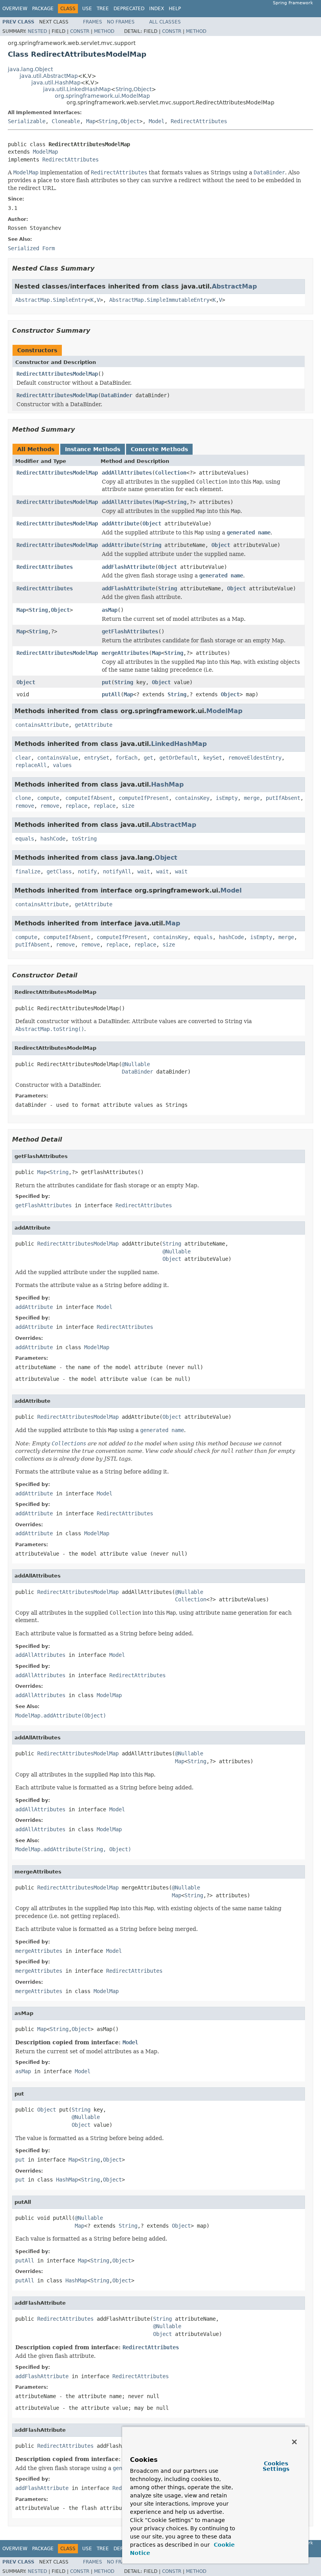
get (148, 758)
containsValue (58, 758)
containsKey (192, 798)
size (128, 806)
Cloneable (66, 121)
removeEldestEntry (255, 758)
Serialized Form (31, 248)
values (62, 765)
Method (104, 31)
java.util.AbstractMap (49, 76)
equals (25, 839)
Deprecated (129, 9)
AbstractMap (234, 286)
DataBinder (117, 395)
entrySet (97, 758)
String (124, 89)
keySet (213, 758)
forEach (126, 758)
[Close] (294, 2442)
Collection (171, 473)
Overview (15, 9)
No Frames (121, 22)
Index (157, 9)
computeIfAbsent (89, 798)
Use (87, 9)
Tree (103, 9)
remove (25, 806)
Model (157, 121)
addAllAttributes (127, 473)
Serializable (27, 121)
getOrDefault (178, 758)
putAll (111, 694)
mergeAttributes (125, 653)
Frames (93, 22)
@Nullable (136, 1064)
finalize (28, 871)
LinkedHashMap (179, 744)
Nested (37, 31)
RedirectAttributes (199, 121)
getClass (59, 871)
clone (23, 798)
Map (91, 121)
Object (142, 89)
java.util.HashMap (56, 82)
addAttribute (121, 523)
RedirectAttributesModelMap (57, 374)
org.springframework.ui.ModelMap (102, 96)
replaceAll (31, 765)
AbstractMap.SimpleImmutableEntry (159, 300)
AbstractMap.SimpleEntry (51, 300)
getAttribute (94, 725)
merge (252, 798)
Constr (80, 31)
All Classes (165, 22)
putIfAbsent (283, 798)
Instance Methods (93, 449)
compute (48, 798)
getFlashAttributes (130, 631)
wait (144, 871)
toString (84, 839)
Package (43, 9)
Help (175, 9)
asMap (110, 610)
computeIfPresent (144, 798)
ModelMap (45, 152)
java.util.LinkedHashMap (77, 89)
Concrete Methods (159, 449)
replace (76, 806)
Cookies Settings (276, 2466)
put (106, 682)
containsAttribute (42, 725)
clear (23, 758)
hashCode (53, 839)
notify (87, 871)
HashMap (167, 784)
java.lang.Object (30, 69)
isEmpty (227, 798)
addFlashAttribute (128, 567)
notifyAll (117, 871)
